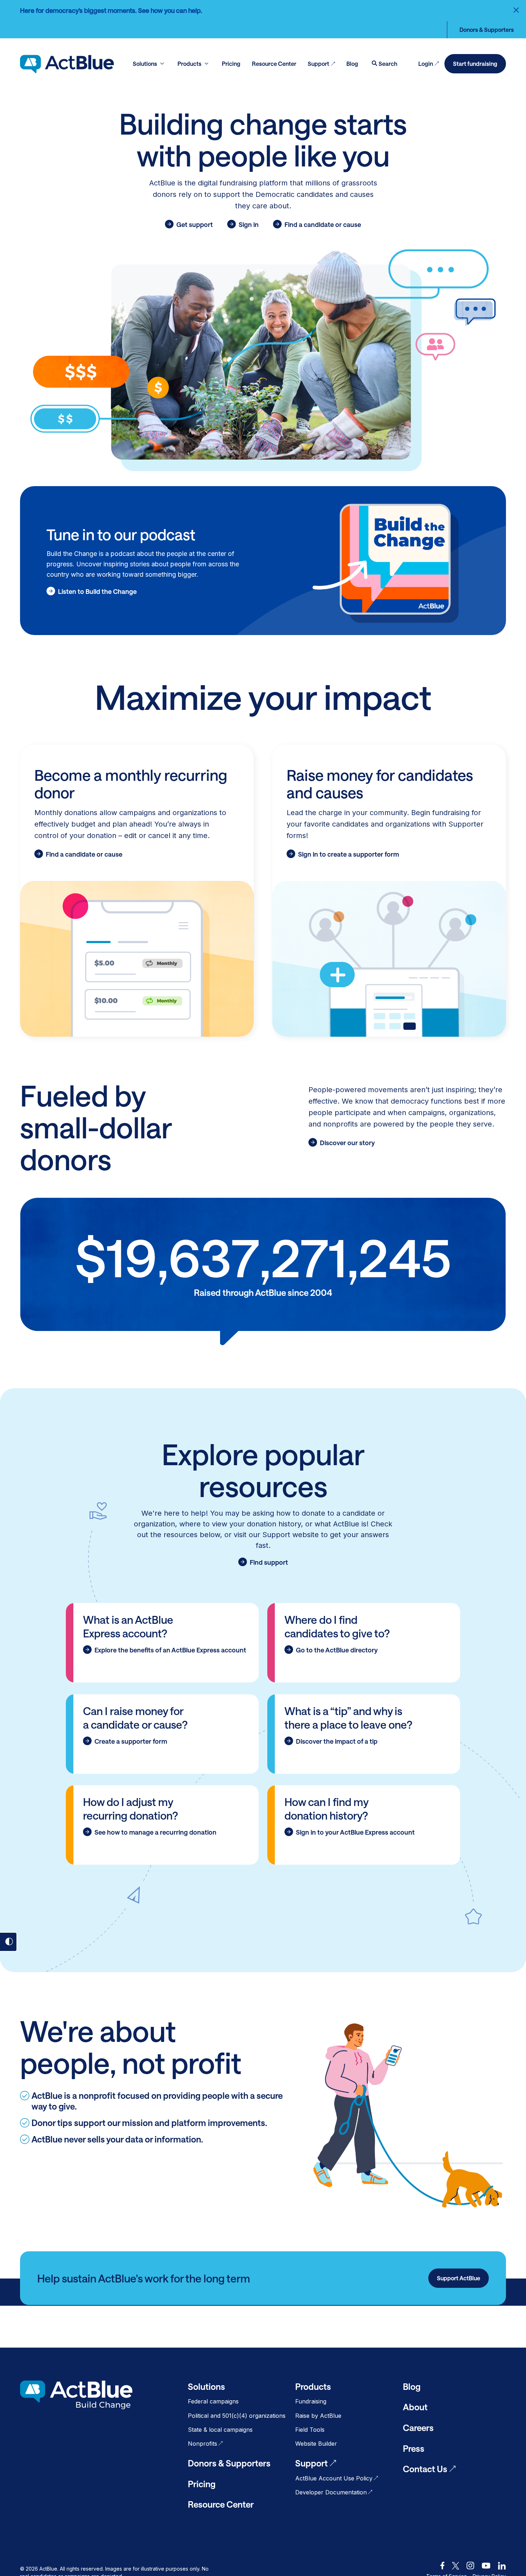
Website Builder (316, 2444)
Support (311, 2463)
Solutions (206, 2386)
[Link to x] (456, 2566)
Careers (418, 2428)
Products (313, 2386)
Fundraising (311, 2401)
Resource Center (221, 2504)
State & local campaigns (220, 2430)
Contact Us (425, 2469)
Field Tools (310, 2430)
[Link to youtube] (486, 2566)
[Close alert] (516, 10)
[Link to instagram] (470, 2566)
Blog (412, 2386)
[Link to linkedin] (502, 2566)
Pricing (202, 2484)
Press (414, 2448)
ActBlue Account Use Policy (334, 2478)
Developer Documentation (331, 2492)
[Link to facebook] (442, 2566)
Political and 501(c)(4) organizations (237, 2416)
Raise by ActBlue (318, 2416)
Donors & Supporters (487, 30)
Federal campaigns (213, 2401)
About (415, 2407)
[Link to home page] (67, 64)
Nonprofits (203, 2444)
